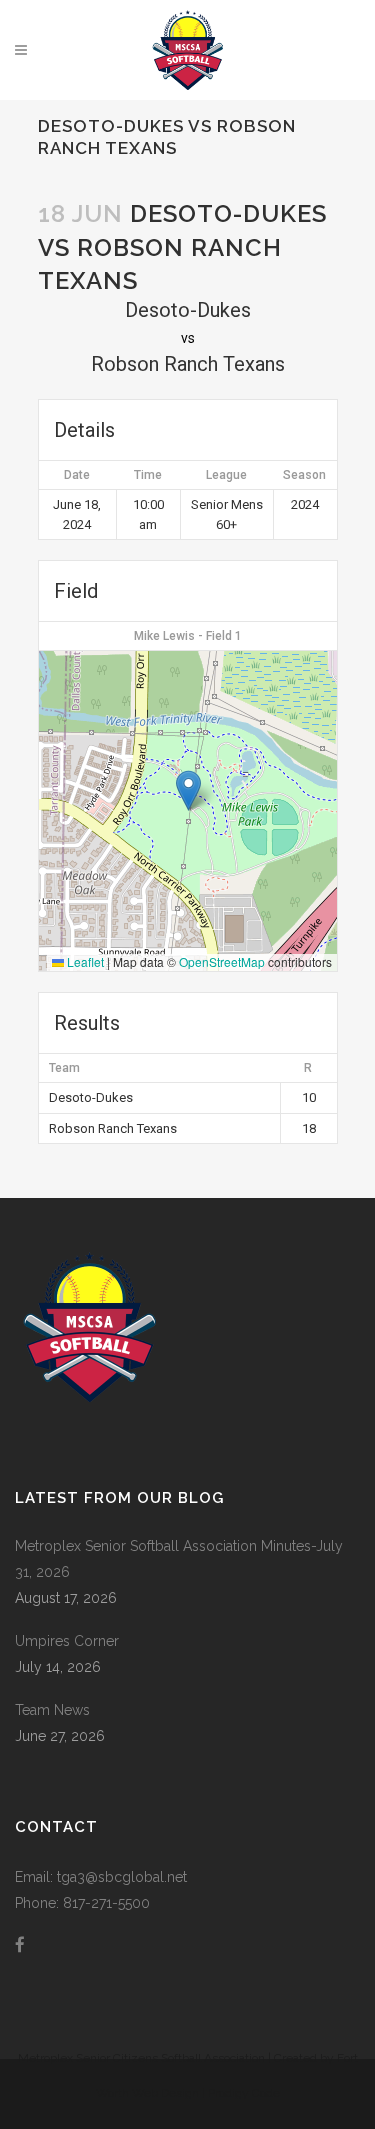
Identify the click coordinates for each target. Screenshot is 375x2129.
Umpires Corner (67, 1641)
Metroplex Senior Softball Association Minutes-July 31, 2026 (179, 1559)
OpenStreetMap (222, 961)
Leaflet (84, 961)
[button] (188, 790)
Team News (52, 1710)
